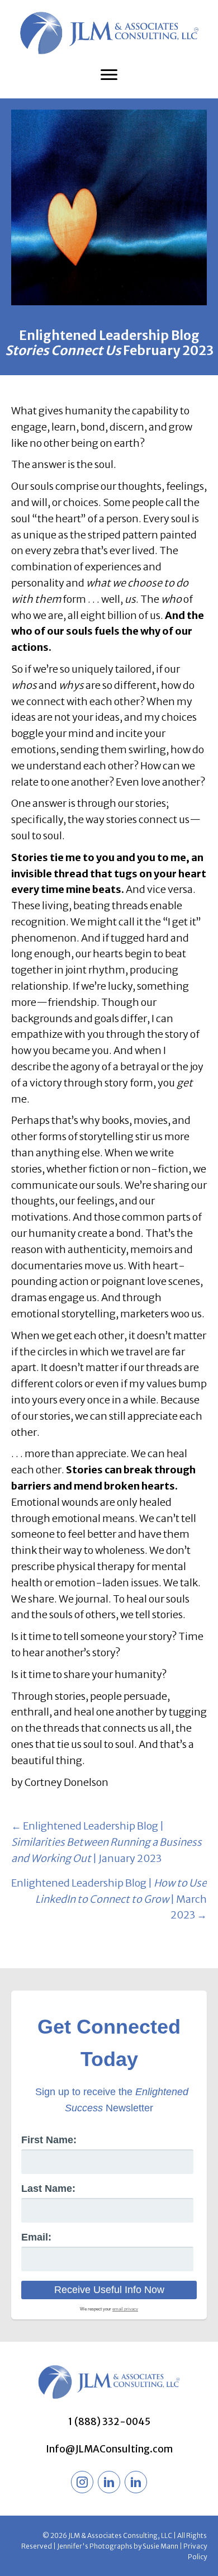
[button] (82, 2482)
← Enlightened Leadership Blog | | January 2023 (106, 1842)
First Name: (49, 2140)
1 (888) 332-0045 (109, 2422)
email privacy (125, 2309)
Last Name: (48, 2189)
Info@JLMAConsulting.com (109, 2449)
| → (109, 1899)
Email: (36, 2237)
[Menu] (109, 75)
